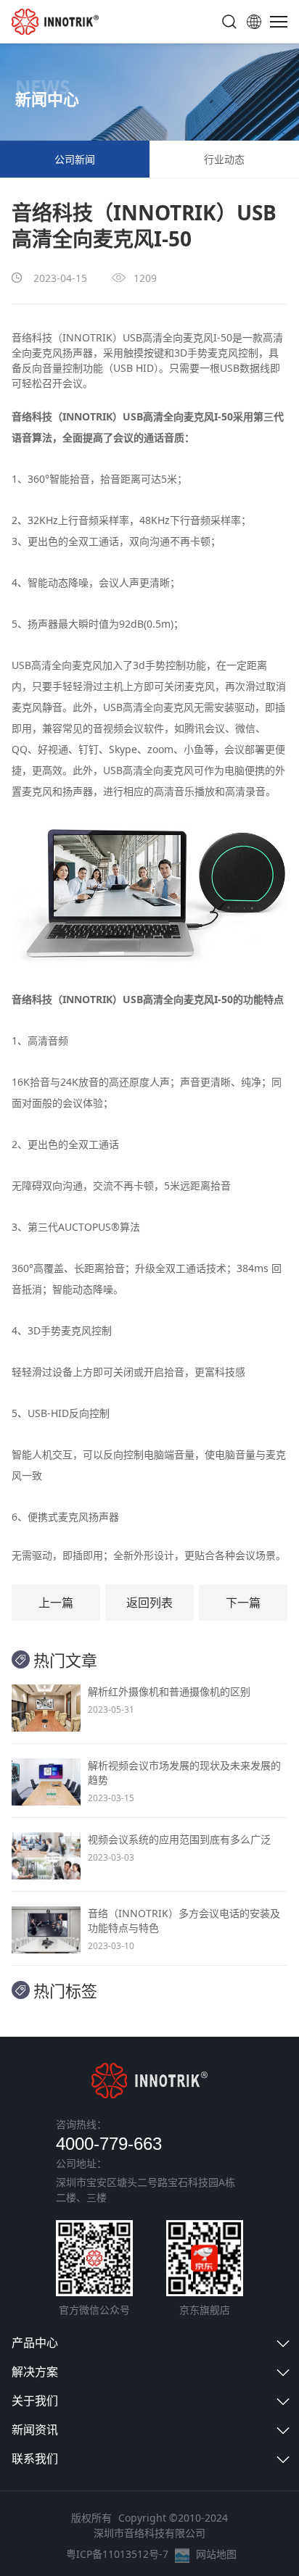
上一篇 (56, 1603)
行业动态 (224, 159)
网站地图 (216, 2554)
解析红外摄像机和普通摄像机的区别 (169, 1691)
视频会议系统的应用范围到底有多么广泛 (179, 1839)
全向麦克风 (188, 337)
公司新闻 (75, 159)
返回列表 (149, 1603)
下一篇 (243, 1603)
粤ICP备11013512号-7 (117, 2554)
